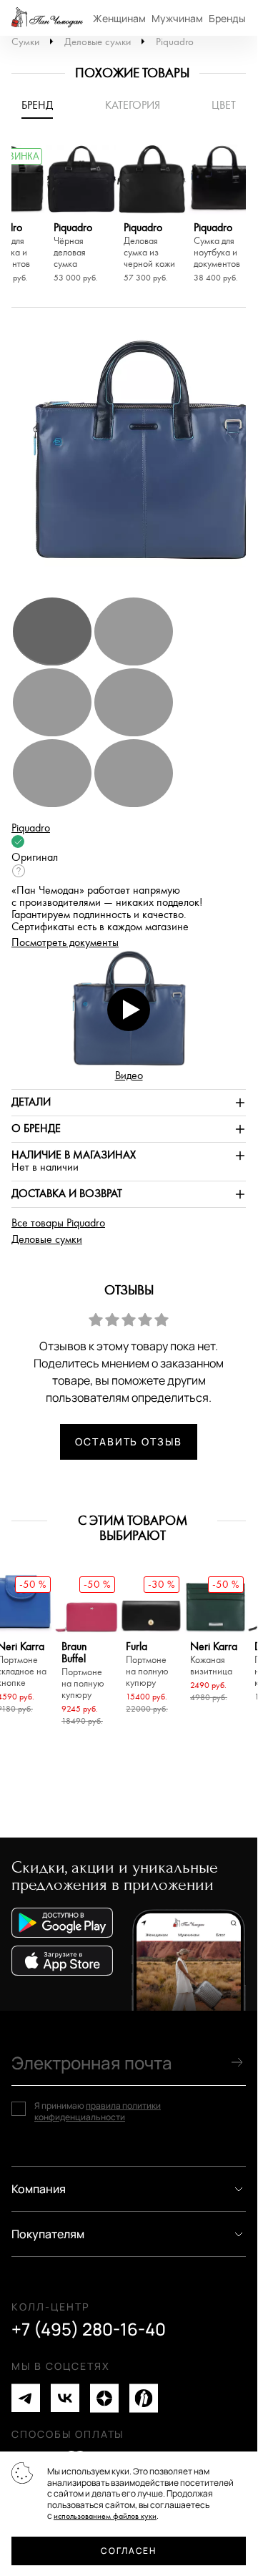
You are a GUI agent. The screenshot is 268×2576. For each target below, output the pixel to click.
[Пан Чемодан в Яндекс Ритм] (144, 2398)
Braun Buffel (83, 1671)
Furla (147, 1665)
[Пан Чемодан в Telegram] (26, 2398)
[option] (81, 216)
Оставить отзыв (129, 1441)
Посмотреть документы (65, 943)
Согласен (128, 2551)
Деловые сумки (98, 42)
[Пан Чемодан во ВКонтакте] (65, 2398)
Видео (129, 1076)
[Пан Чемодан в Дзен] (104, 2398)
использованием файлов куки (105, 2516)
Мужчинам (177, 18)
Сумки (25, 42)
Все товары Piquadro (58, 1223)
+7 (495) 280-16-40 (89, 2329)
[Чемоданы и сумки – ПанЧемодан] (47, 18)
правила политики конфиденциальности (98, 2111)
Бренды (227, 18)
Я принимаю (98, 2111)
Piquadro (175, 42)
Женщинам (119, 18)
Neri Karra (214, 1659)
